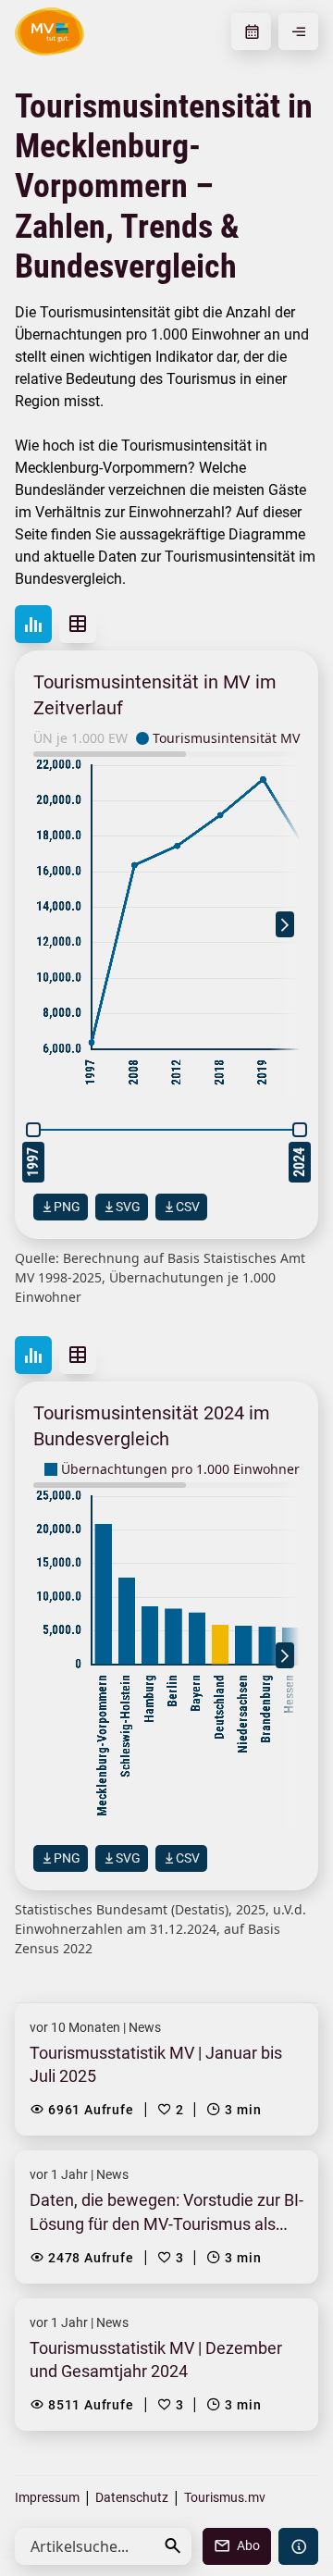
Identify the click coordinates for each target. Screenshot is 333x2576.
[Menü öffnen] (298, 31)
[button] (173, 2546)
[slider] (33, 1130)
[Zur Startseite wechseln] (49, 31)
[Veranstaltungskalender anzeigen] (251, 31)
